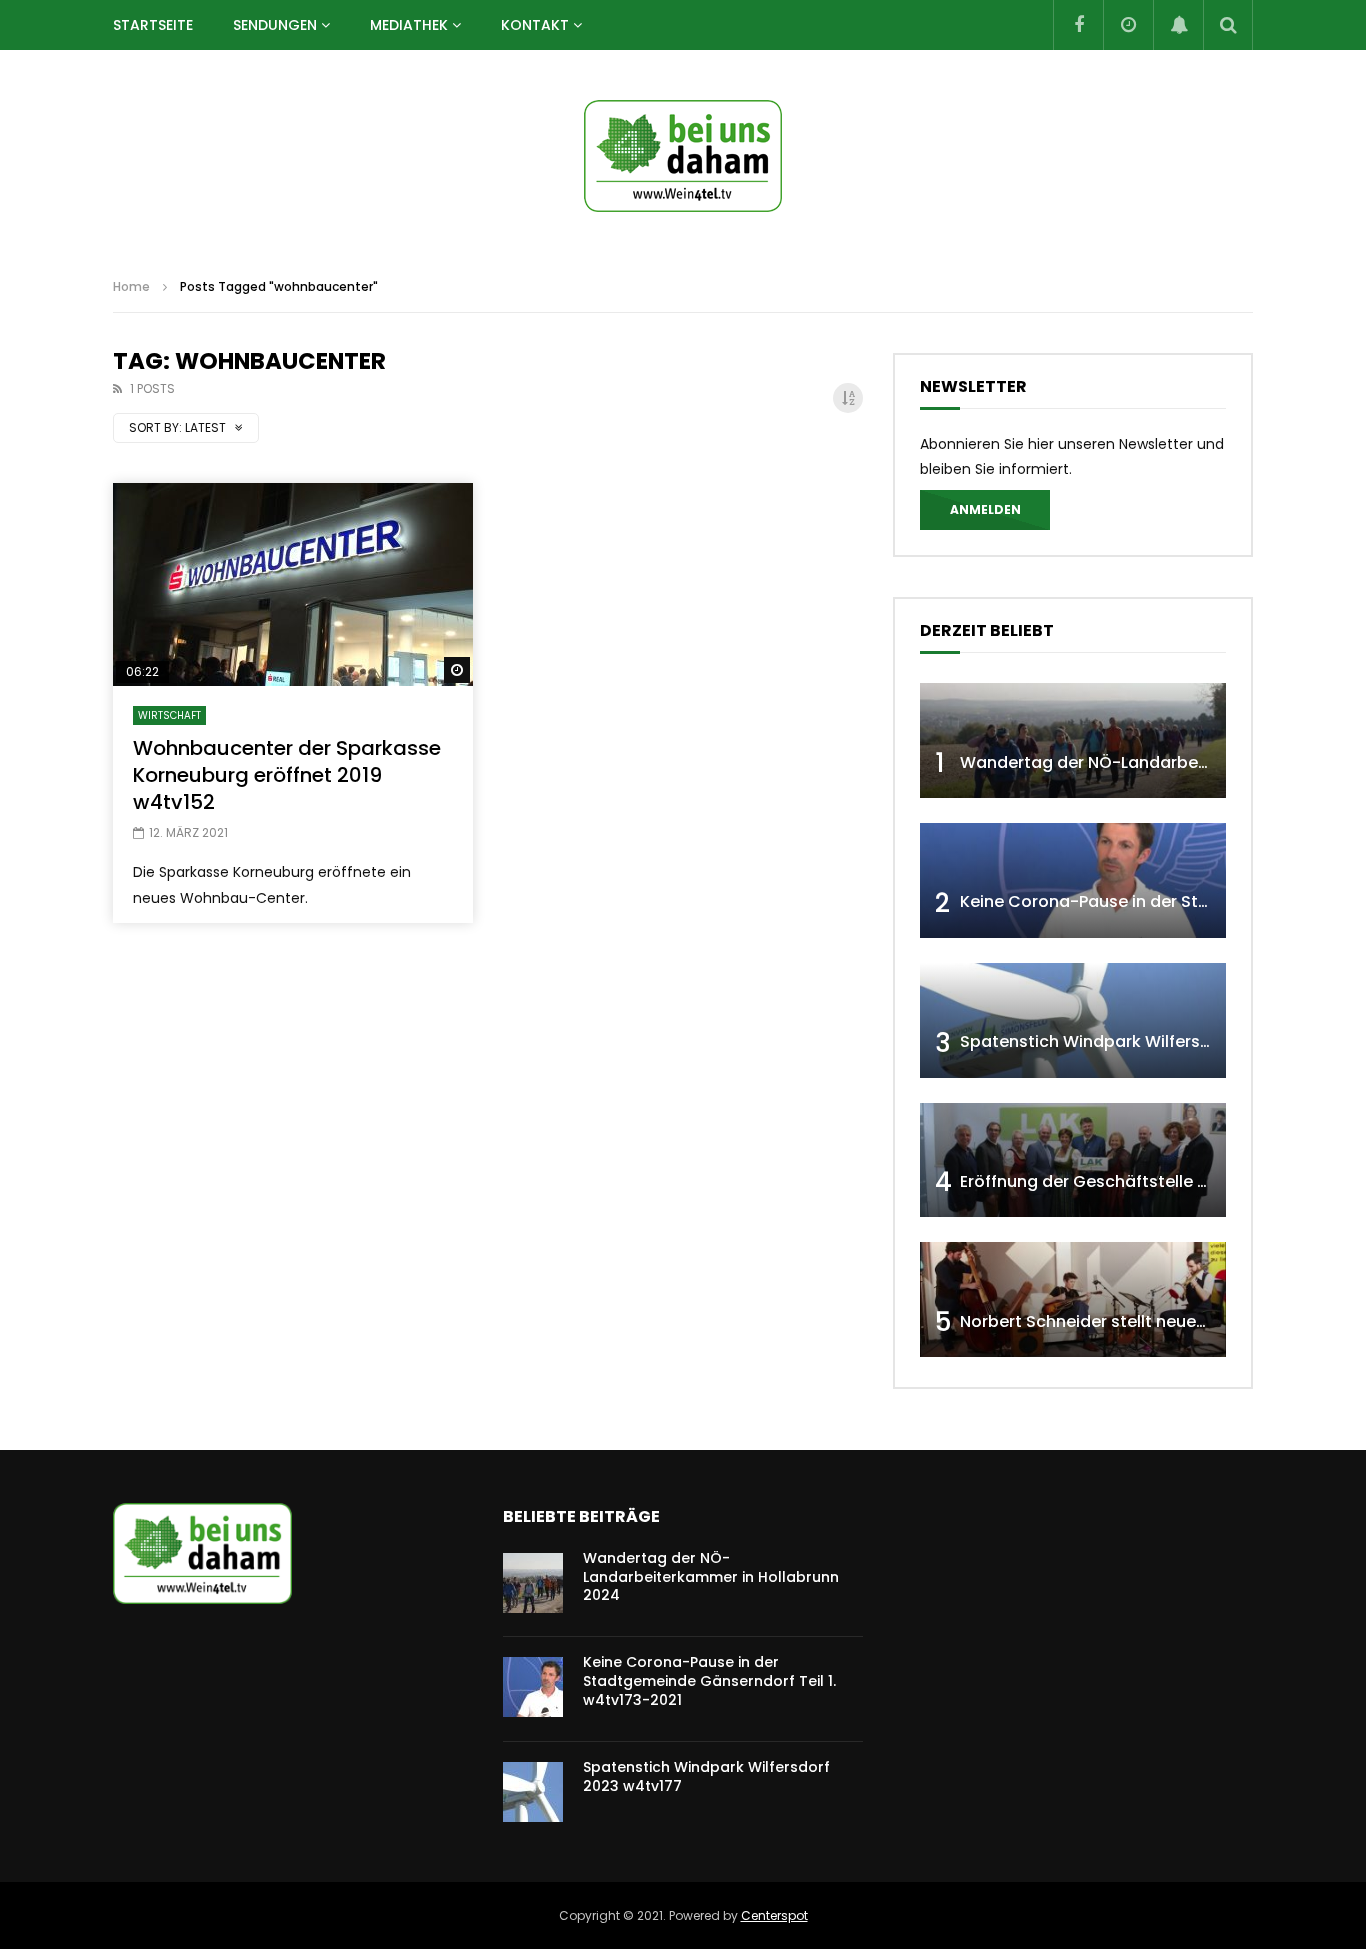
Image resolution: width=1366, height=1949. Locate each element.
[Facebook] (1078, 25)
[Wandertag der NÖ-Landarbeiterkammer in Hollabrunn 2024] (1073, 740)
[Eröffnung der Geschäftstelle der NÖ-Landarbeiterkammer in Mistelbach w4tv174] (1073, 1160)
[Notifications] (1178, 25)
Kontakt (535, 25)
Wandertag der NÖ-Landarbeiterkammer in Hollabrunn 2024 (711, 1577)
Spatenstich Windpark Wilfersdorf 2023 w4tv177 (1153, 1041)
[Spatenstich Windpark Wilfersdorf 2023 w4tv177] (1073, 1020)
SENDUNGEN (275, 25)
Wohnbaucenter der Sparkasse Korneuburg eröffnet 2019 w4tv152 (287, 775)
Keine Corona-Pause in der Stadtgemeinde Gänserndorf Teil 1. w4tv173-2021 (709, 1681)
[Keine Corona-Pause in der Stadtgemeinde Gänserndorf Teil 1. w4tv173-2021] (1073, 880)
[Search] (1228, 25)
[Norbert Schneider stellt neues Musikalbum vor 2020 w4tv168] (1073, 1299)
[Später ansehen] (1128, 25)
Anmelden (985, 509)
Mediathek (409, 25)
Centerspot (774, 1915)
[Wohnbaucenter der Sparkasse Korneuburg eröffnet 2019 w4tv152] (293, 584)
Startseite (153, 25)
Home (131, 286)
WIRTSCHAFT (169, 715)
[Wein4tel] (683, 156)
